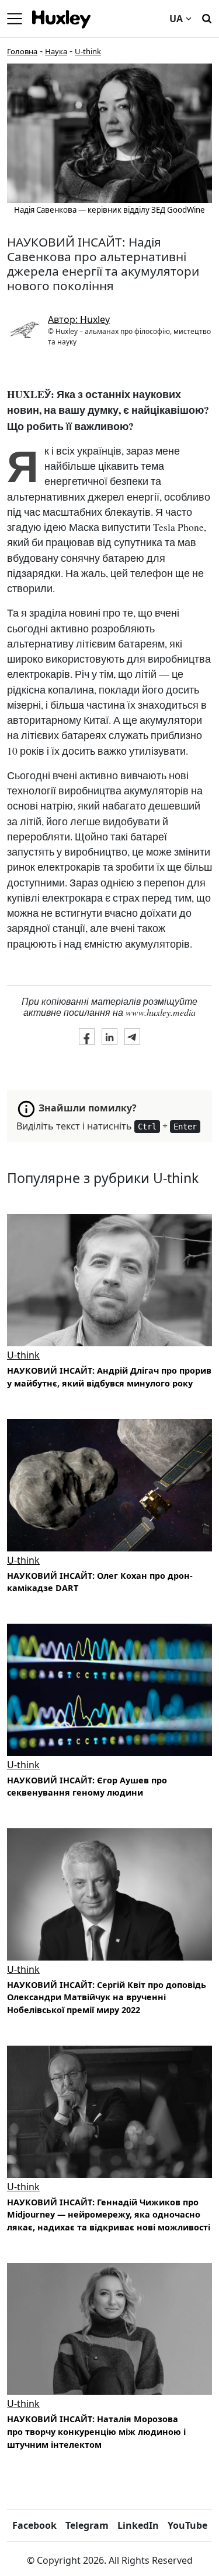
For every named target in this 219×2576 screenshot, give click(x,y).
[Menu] (15, 19)
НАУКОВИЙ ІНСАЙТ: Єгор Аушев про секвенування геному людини (87, 1787)
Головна (22, 51)
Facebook (34, 2525)
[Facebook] (87, 1036)
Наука (56, 51)
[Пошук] (207, 17)
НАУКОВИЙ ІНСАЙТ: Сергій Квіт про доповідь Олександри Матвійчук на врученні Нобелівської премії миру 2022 (107, 1997)
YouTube (187, 2525)
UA (176, 19)
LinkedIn (138, 2525)
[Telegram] (132, 1036)
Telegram (87, 2525)
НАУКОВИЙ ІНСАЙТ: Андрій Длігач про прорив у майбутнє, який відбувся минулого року (109, 1377)
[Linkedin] (109, 1036)
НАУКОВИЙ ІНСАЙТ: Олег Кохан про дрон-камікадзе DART (100, 1582)
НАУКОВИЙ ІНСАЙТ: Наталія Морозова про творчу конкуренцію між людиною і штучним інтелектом (96, 2431)
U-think (88, 51)
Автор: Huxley (79, 319)
